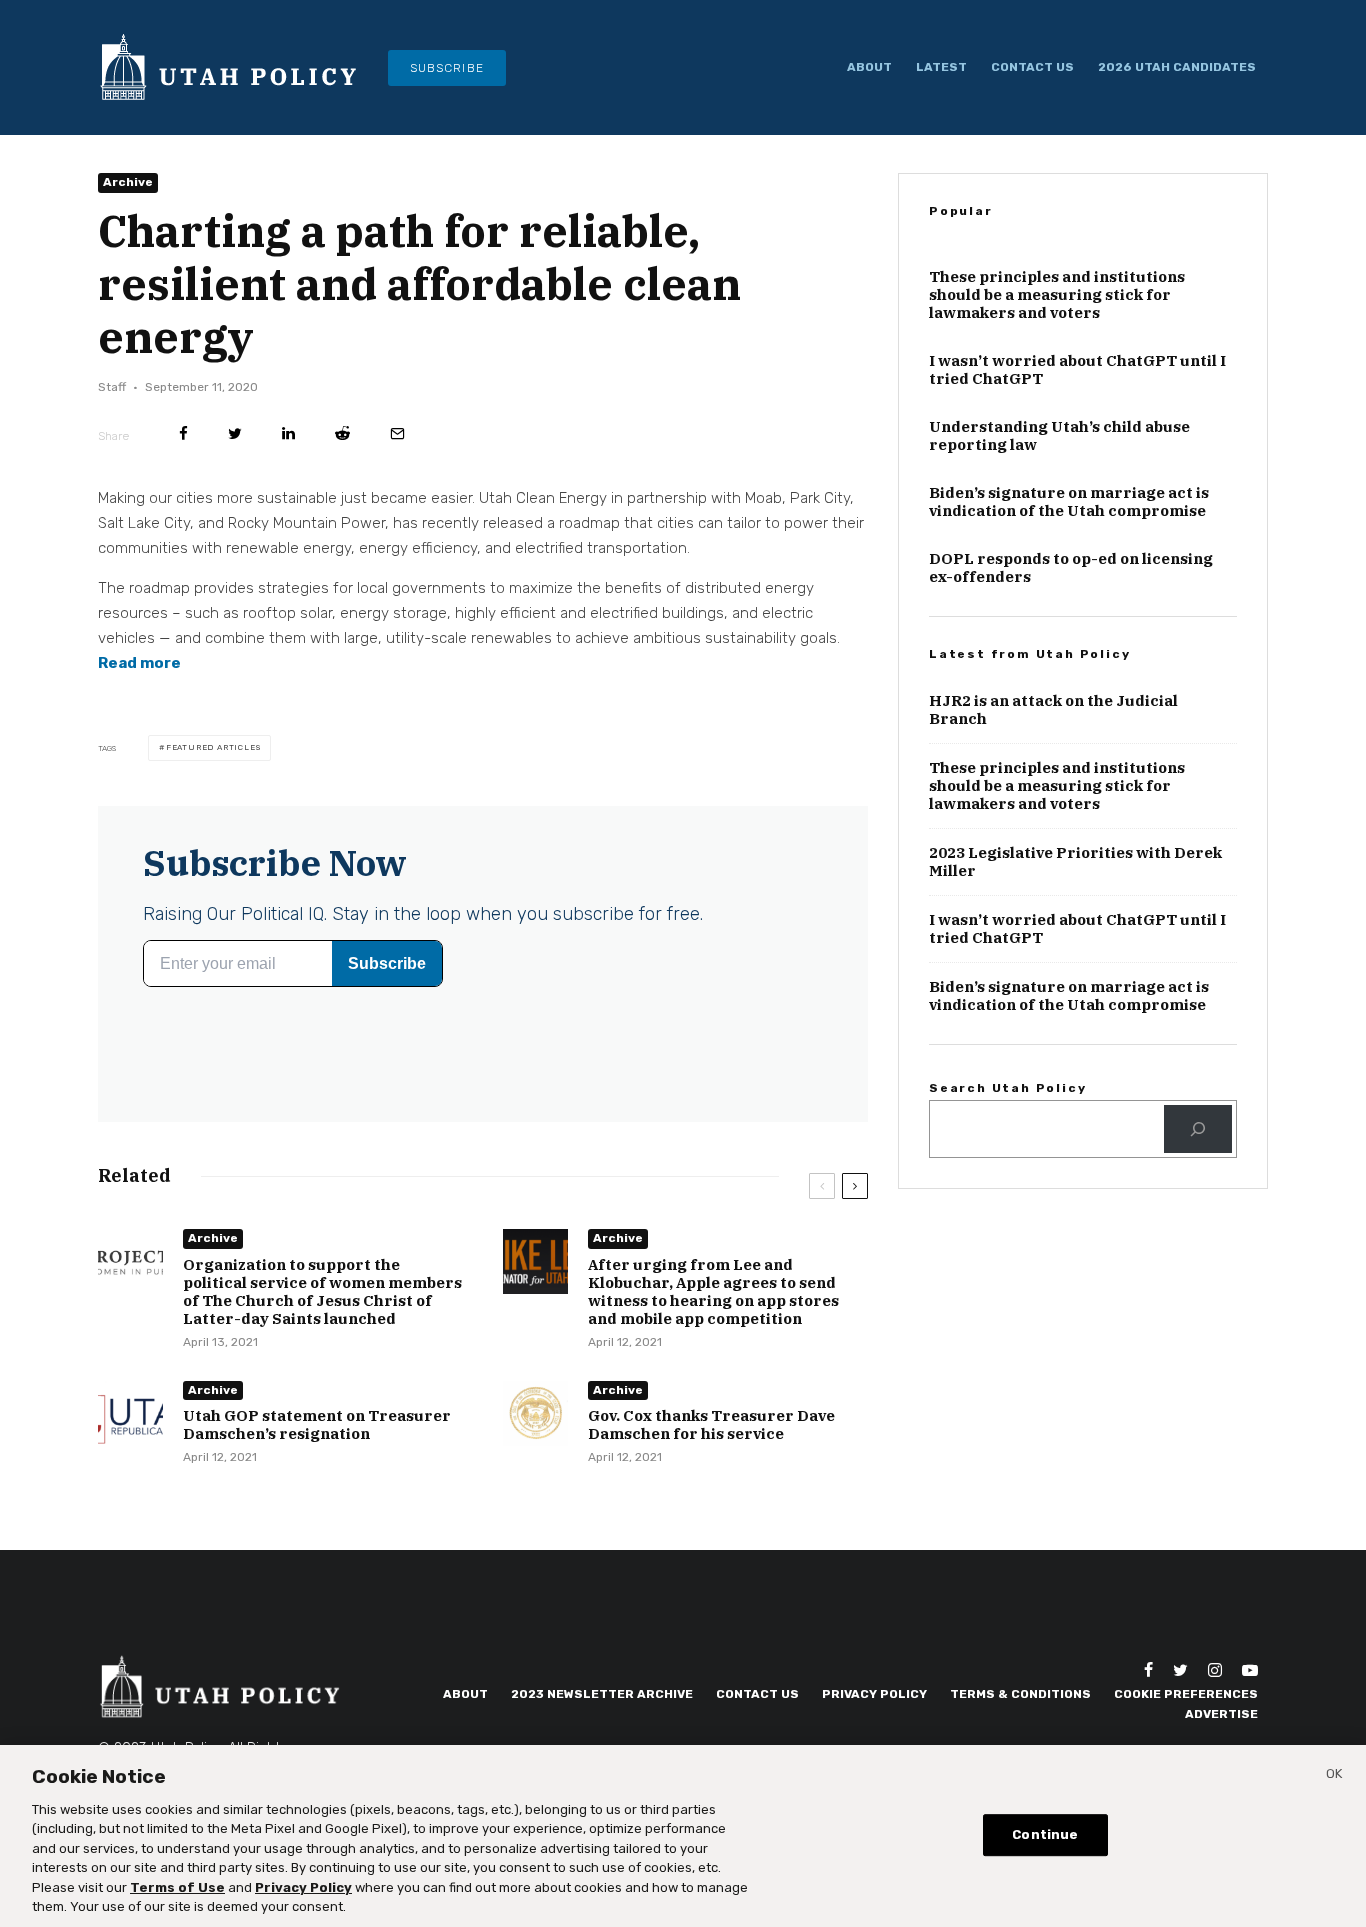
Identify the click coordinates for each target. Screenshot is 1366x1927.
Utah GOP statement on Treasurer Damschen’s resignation (317, 1426)
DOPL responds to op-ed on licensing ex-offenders (1071, 568)
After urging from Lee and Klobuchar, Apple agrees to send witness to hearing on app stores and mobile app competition (713, 1292)
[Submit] (342, 433)
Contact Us (1032, 67)
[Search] (1198, 1129)
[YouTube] (1250, 1670)
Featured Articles (213, 747)
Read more (139, 663)
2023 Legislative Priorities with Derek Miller (1075, 862)
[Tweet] (235, 433)
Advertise (1221, 1714)
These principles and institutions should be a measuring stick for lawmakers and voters (1057, 295)
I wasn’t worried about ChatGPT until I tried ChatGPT (1077, 370)
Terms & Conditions (1020, 1694)
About (869, 67)
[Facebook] (1148, 1670)
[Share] (183, 433)
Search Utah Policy (1007, 1088)
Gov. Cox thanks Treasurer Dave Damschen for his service (711, 1426)
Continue (1045, 1834)
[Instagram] (1215, 1670)
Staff (112, 387)
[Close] (1334, 1777)
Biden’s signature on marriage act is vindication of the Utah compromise (1069, 502)
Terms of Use (177, 1887)
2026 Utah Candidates (1177, 67)
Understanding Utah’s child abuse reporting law (1059, 436)
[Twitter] (1180, 1670)
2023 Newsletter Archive (602, 1694)
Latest (941, 67)
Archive (128, 182)
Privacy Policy (874, 1694)
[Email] (397, 433)
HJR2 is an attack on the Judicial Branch (1053, 710)
